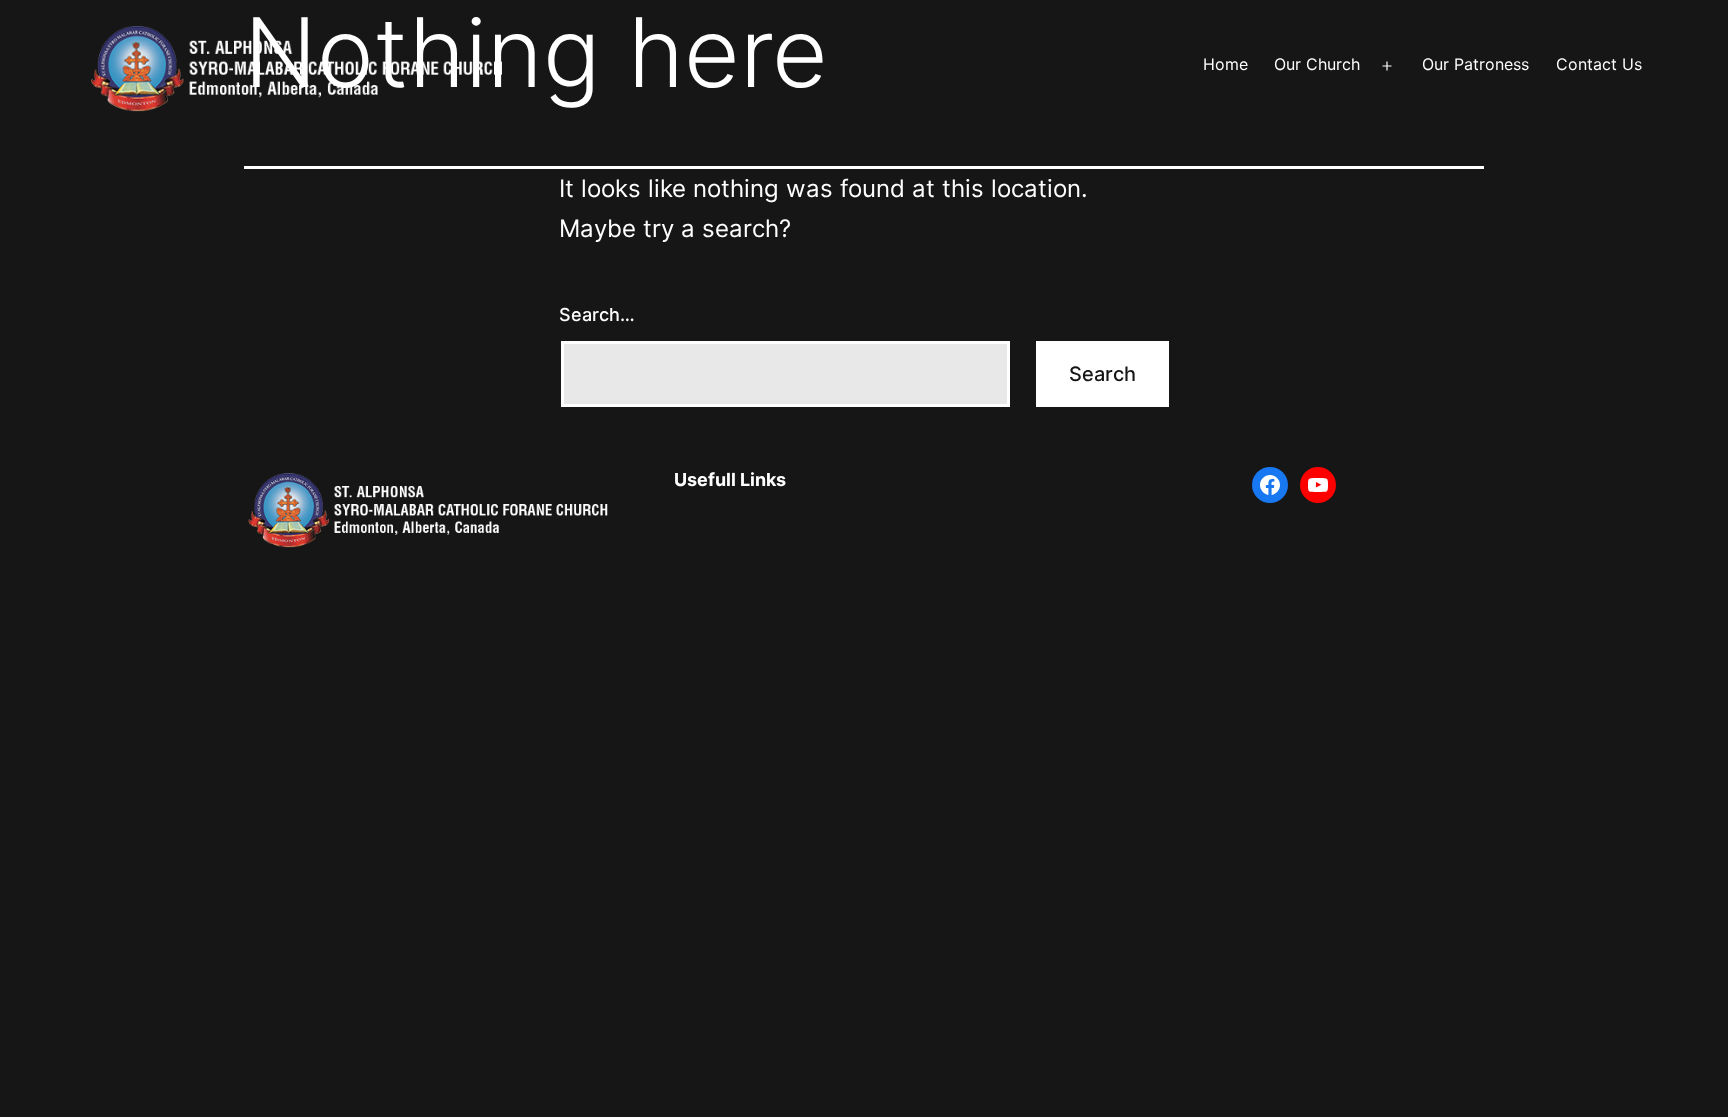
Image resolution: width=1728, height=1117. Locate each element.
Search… (597, 314)
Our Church (1317, 64)
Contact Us (1599, 64)
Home (1225, 64)
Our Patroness (1475, 64)
